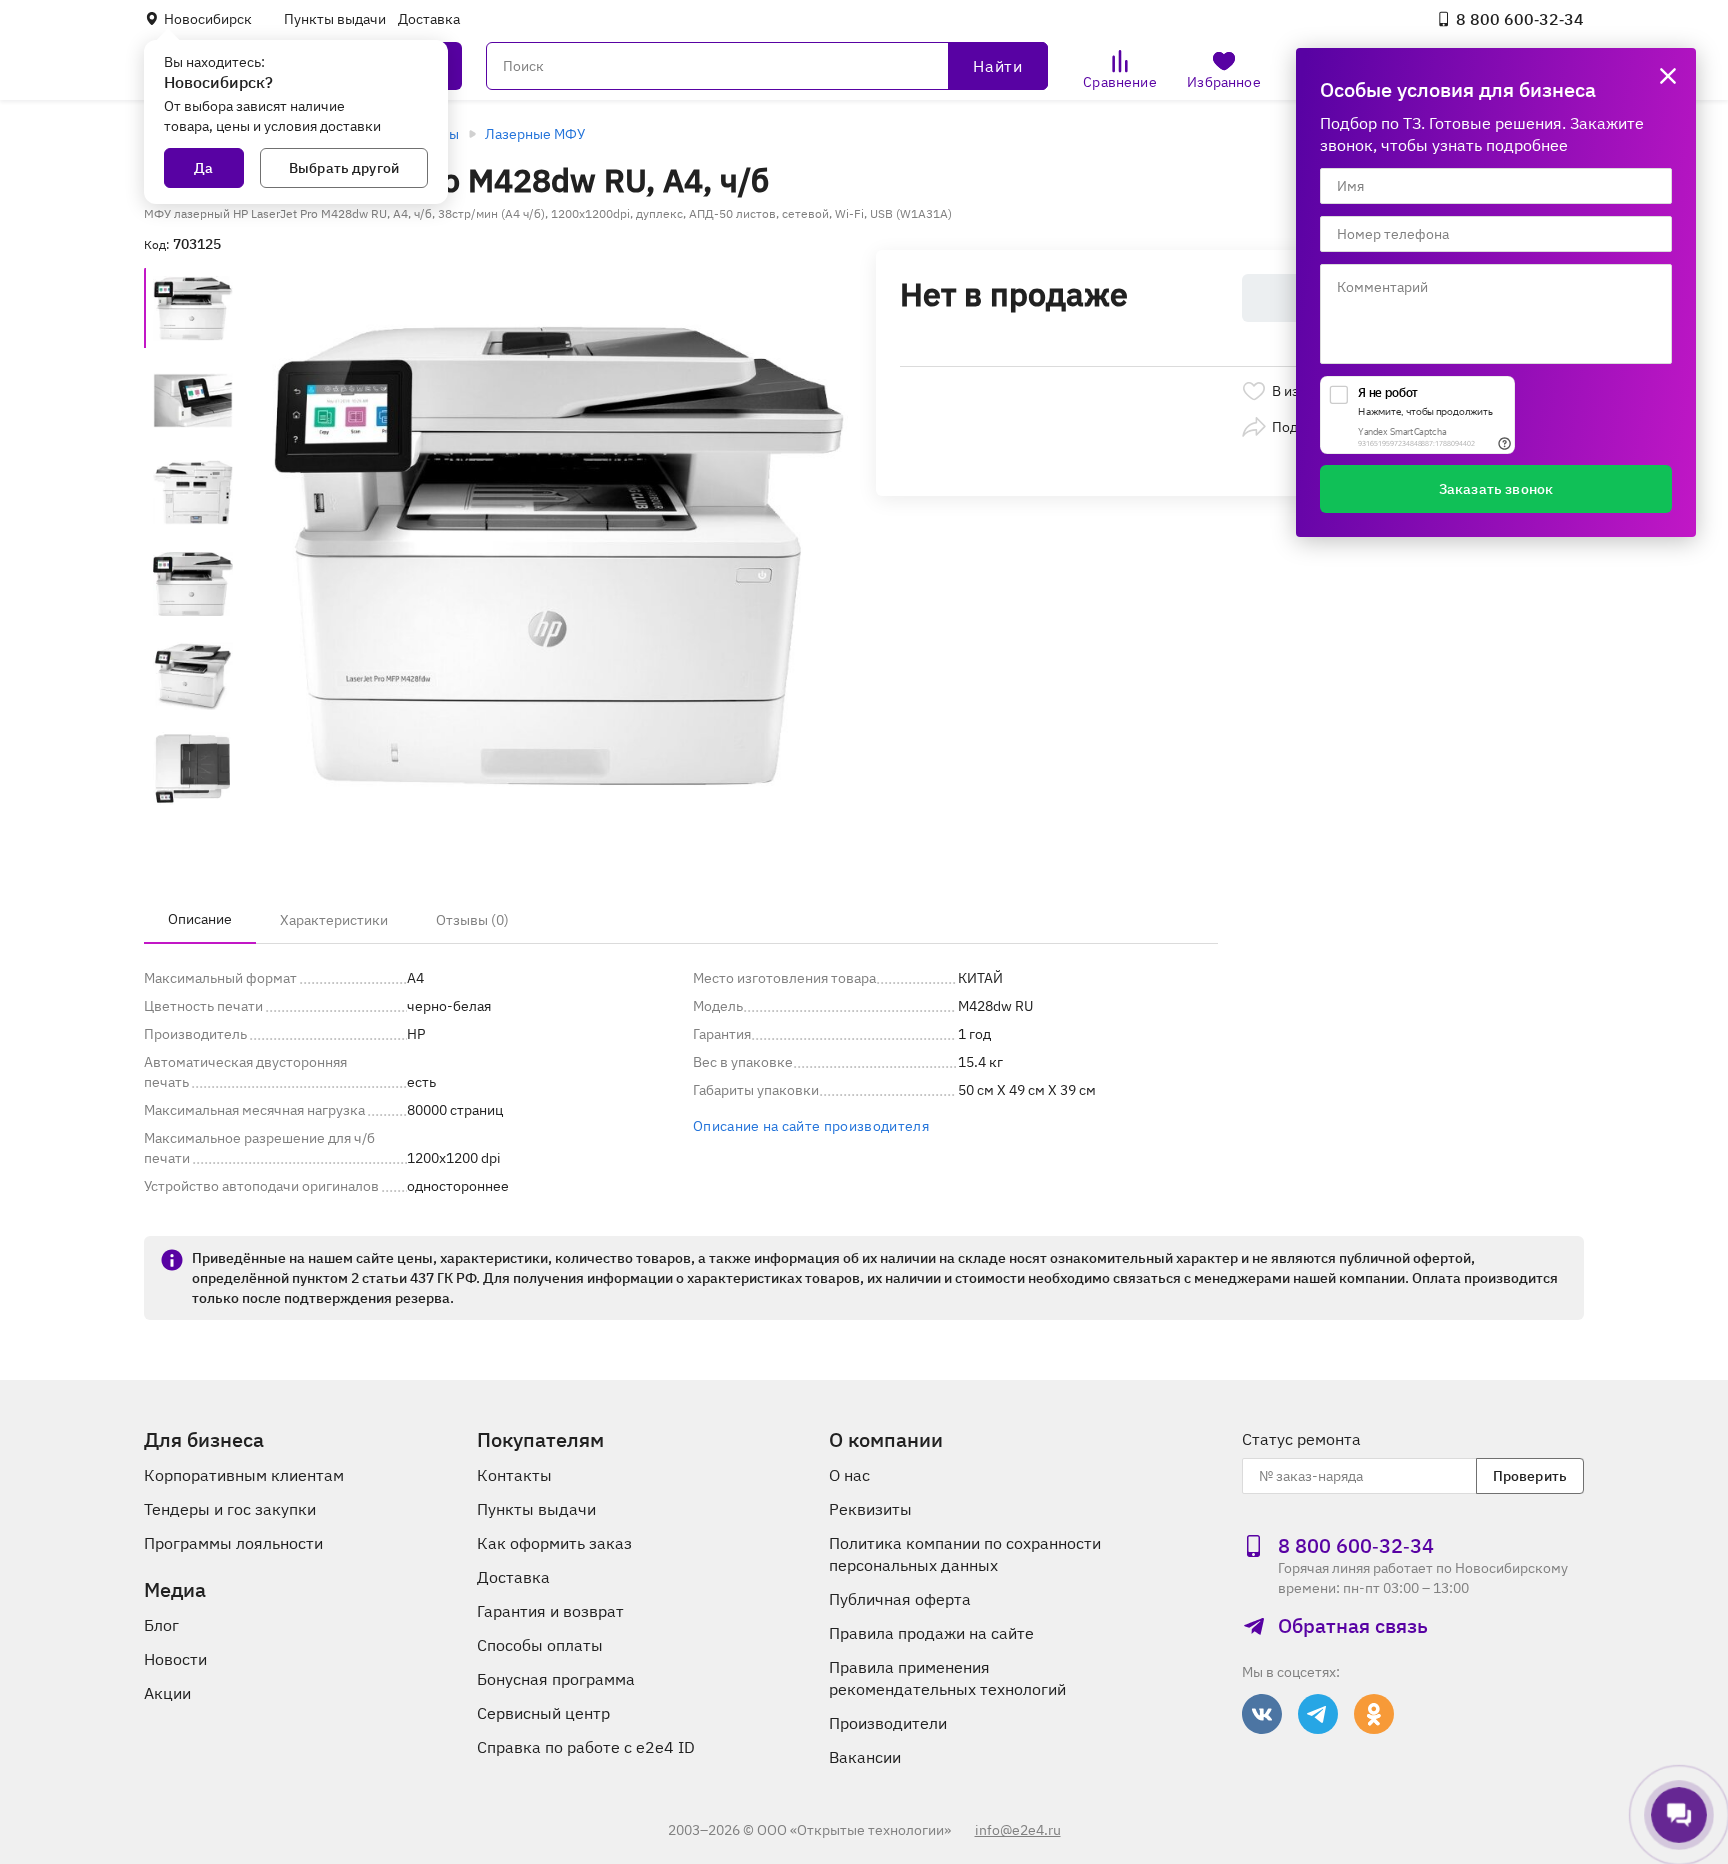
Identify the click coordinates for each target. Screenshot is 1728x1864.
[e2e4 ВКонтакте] (1262, 1714)
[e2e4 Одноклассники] (1374, 1714)
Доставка (429, 19)
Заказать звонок (1496, 489)
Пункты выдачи (335, 19)
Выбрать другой (344, 168)
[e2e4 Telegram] (1318, 1714)
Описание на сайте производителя (811, 1126)
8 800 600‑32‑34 (1520, 19)
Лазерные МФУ (535, 134)
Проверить (1530, 1476)
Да (203, 168)
